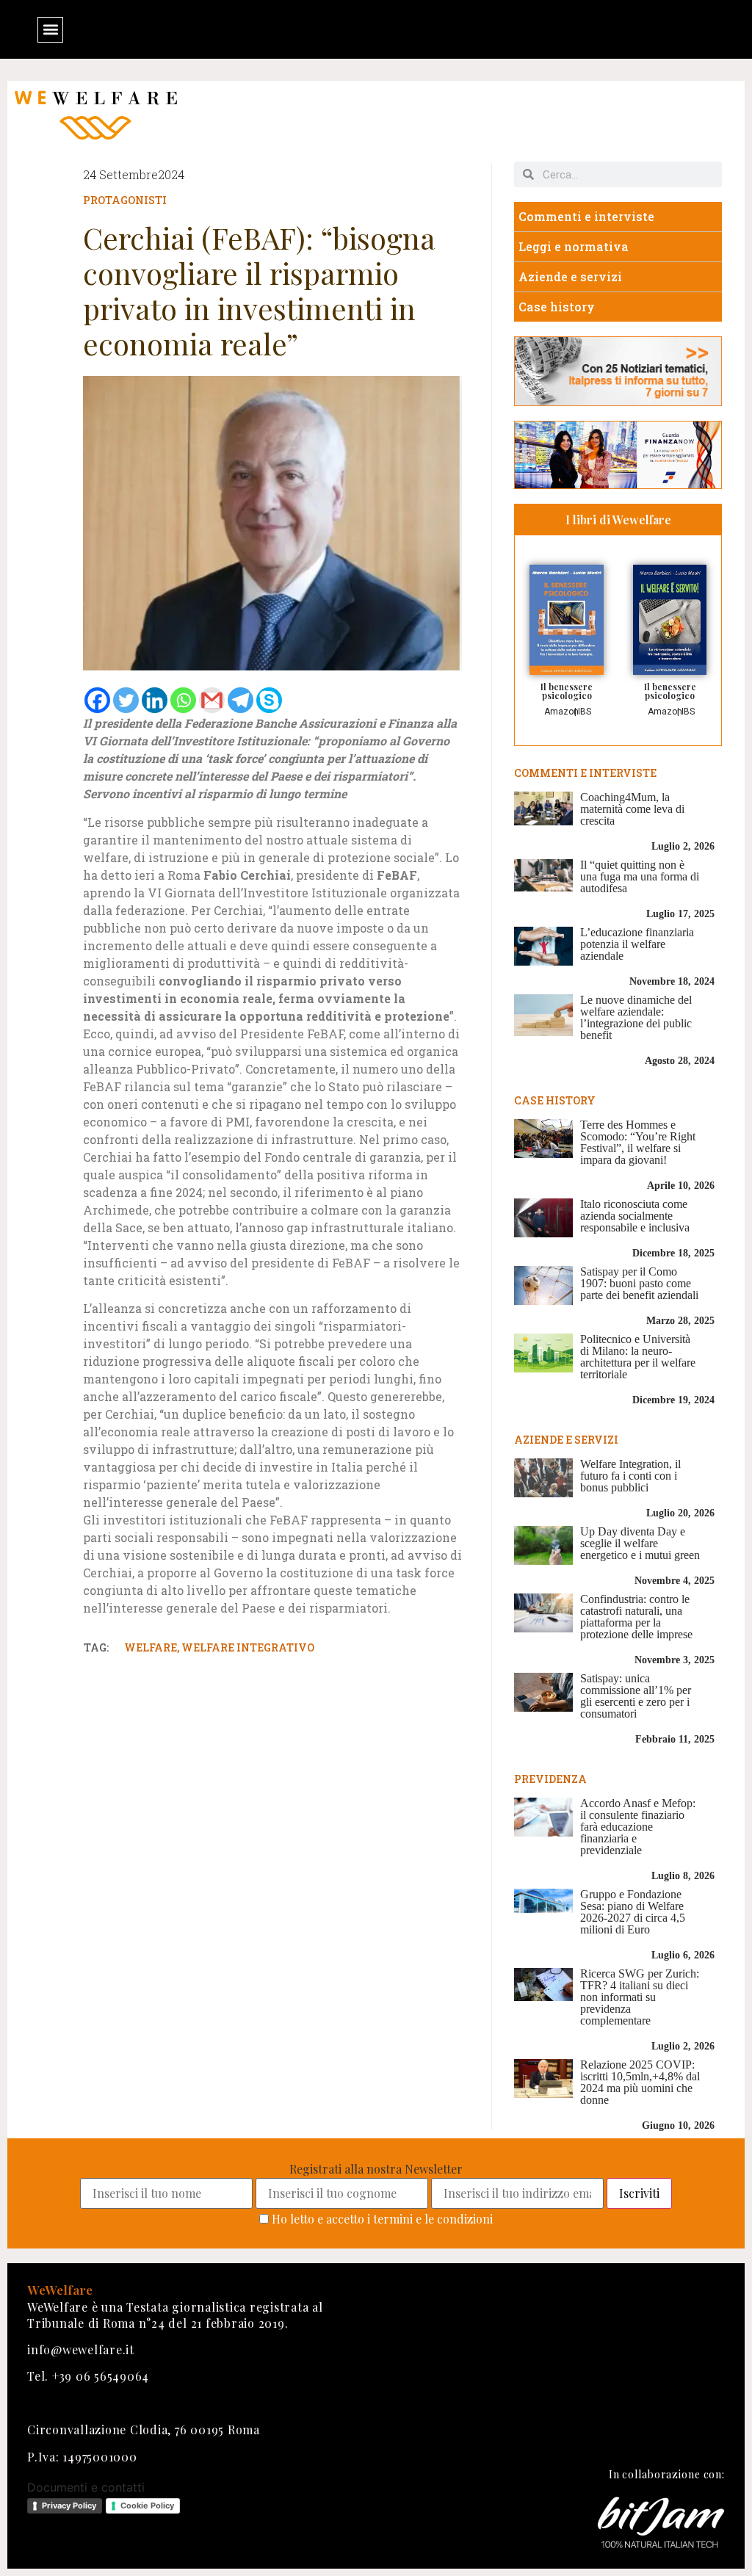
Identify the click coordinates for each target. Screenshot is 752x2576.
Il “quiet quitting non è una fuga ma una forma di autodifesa (640, 876)
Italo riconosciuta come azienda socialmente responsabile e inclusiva (635, 1216)
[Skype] (269, 700)
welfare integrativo (248, 1647)
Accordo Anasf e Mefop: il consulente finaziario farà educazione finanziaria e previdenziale (638, 1827)
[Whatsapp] (183, 700)
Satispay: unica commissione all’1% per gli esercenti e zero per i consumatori (636, 1696)
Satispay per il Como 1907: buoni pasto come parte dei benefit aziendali (639, 1283)
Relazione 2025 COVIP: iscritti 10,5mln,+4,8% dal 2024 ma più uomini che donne (640, 2082)
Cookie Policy (147, 2506)
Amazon (561, 712)
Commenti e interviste (586, 216)
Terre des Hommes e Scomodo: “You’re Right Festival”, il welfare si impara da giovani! (638, 1142)
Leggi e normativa (574, 246)
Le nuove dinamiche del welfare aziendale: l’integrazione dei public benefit (636, 1017)
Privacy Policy (69, 2506)
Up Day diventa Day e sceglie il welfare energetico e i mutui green (640, 1543)
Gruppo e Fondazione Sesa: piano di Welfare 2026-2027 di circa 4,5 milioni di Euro (633, 1912)
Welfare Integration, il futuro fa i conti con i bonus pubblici (630, 1476)
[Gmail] (212, 700)
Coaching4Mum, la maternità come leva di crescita (632, 809)
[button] (50, 30)
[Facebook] (97, 700)
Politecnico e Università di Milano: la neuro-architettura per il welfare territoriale (638, 1357)
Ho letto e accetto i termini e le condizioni (382, 2219)
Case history (557, 307)
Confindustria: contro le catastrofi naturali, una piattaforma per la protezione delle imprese (636, 1617)
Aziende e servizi (570, 276)
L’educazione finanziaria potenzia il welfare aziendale (637, 944)
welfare (151, 1647)
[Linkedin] (155, 700)
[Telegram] (241, 700)
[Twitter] (126, 700)
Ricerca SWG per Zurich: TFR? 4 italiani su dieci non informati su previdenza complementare (640, 1997)
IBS (585, 712)
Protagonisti (125, 200)
